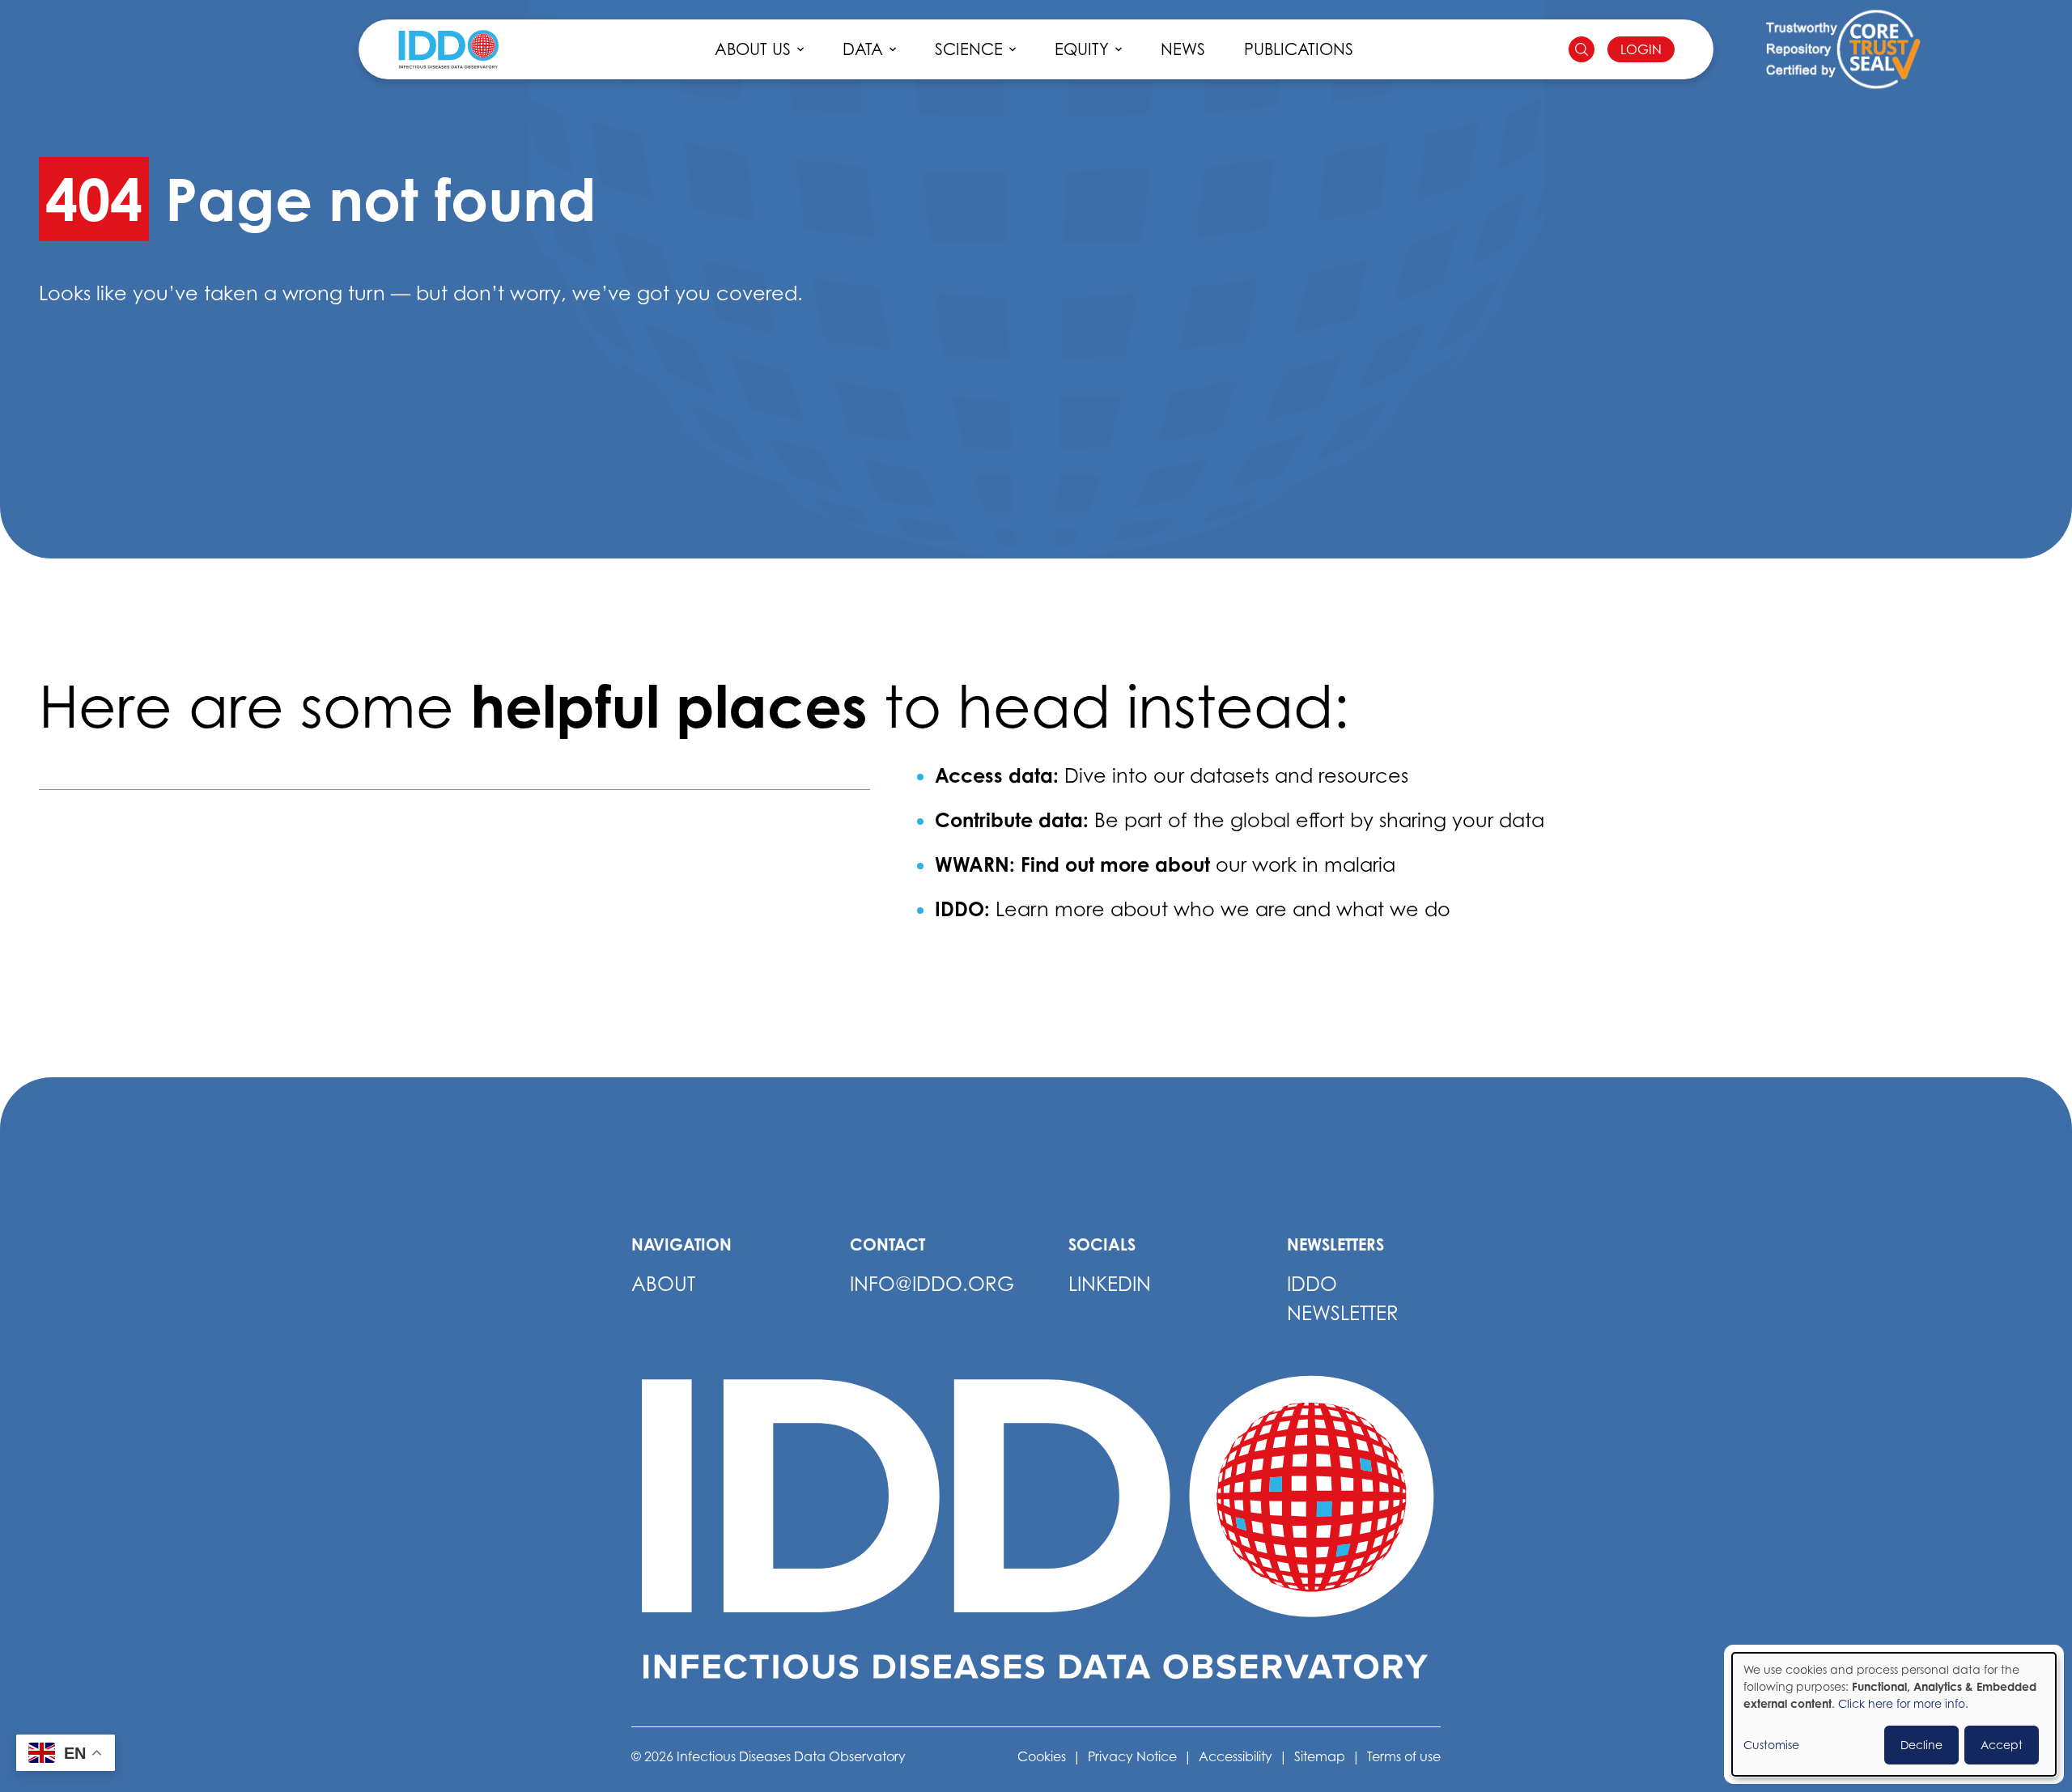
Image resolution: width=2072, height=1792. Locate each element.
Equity (1082, 49)
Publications (1299, 49)
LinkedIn (1110, 1284)
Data (863, 49)
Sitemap (1320, 1756)
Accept (2002, 1745)
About (663, 1284)
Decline (1921, 1745)
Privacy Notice (1132, 1756)
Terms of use (1404, 1756)
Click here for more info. (1903, 1703)
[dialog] (1894, 1714)
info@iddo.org (932, 1284)
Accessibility (1236, 1756)
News (1183, 49)
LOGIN (1641, 49)
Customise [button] (1771, 1745)
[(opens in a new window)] (1843, 50)
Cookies (1042, 1756)
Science (969, 49)
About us (753, 49)
